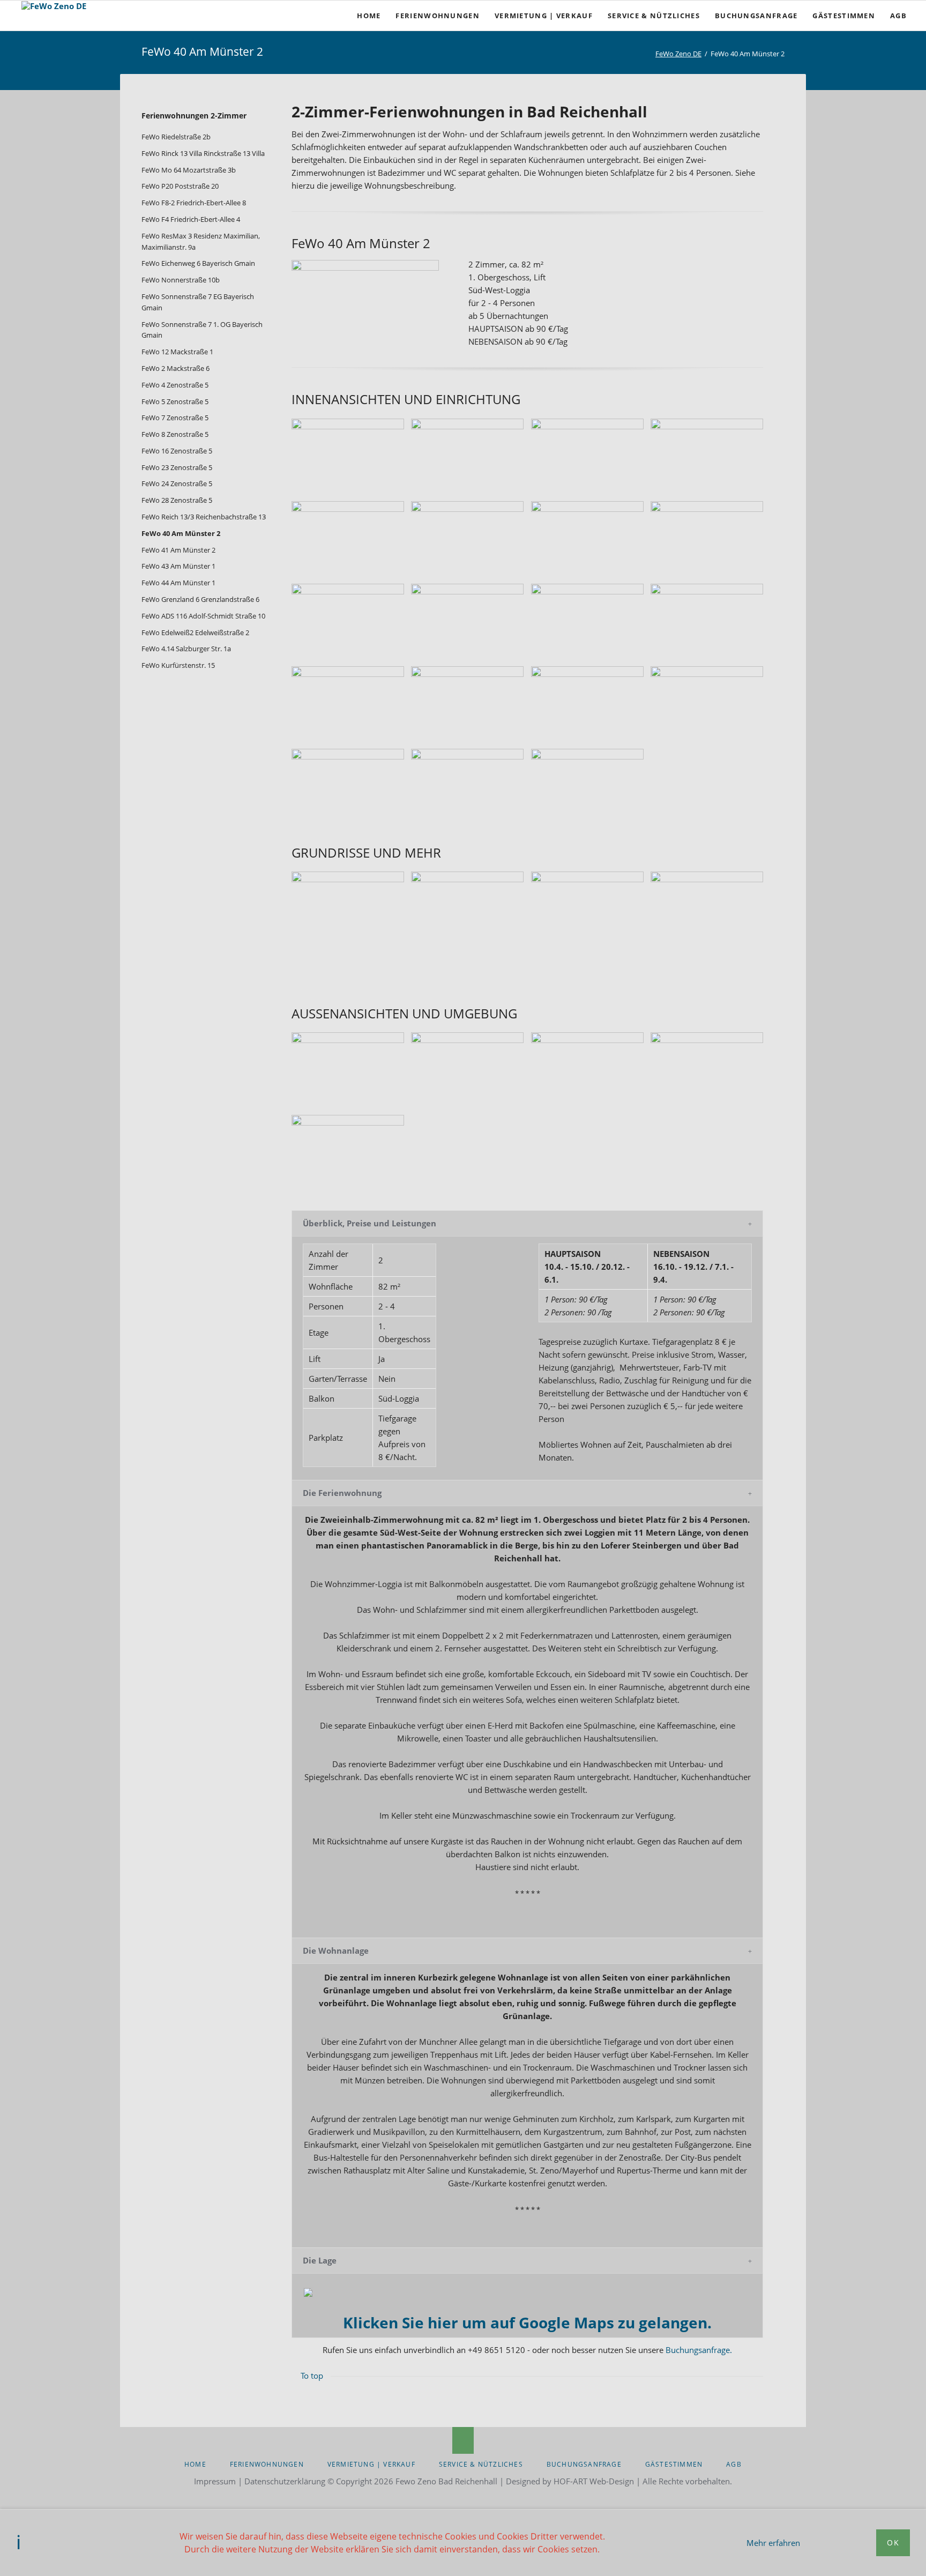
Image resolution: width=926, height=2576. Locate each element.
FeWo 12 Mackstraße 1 (177, 352)
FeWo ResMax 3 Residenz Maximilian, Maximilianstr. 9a (201, 241)
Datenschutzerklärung (285, 2481)
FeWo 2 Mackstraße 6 (176, 368)
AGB (734, 2464)
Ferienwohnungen (267, 2464)
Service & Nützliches (481, 2464)
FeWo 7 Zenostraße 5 (175, 418)
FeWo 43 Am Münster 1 (178, 566)
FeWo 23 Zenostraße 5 (177, 467)
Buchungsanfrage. (699, 2350)
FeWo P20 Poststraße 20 (180, 186)
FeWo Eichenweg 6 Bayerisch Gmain (198, 263)
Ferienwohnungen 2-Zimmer (194, 116)
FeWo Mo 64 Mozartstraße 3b (189, 170)
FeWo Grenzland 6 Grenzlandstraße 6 (200, 599)
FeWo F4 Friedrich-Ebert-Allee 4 (191, 219)
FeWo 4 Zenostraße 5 (175, 385)
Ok (893, 2543)
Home (195, 2464)
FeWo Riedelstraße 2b (176, 137)
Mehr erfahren (773, 2543)
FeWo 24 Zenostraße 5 (177, 483)
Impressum (215, 2481)
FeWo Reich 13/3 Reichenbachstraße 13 (204, 517)
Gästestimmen (674, 2464)
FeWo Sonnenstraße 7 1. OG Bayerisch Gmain (202, 330)
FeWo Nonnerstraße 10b (181, 280)
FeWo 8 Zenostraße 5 (175, 434)
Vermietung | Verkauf (371, 2464)
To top (312, 2376)
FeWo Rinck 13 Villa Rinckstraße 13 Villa (203, 153)
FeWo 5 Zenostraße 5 (175, 401)
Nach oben (463, 2440)
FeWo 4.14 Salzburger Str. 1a (186, 649)
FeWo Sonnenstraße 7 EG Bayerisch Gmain (198, 302)
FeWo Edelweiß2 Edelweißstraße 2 (195, 632)
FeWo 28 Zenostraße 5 (177, 500)
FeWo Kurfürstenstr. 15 (178, 665)
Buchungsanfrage (584, 2464)
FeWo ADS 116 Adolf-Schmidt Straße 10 (203, 616)
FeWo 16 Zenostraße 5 (177, 451)
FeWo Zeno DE (678, 54)
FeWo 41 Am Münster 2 (178, 550)
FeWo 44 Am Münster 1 (178, 583)
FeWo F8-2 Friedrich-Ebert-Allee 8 (194, 203)
